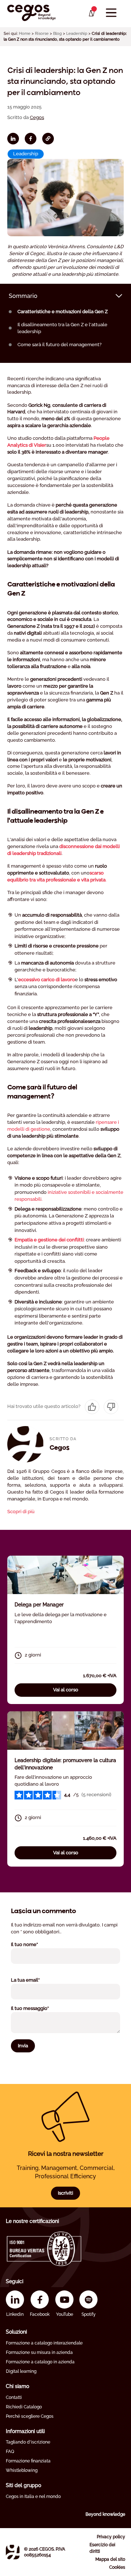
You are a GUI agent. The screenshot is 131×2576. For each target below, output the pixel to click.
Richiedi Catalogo (24, 2407)
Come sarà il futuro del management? (59, 345)
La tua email (35, 1980)
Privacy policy (111, 2537)
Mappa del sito (110, 2559)
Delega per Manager (39, 1605)
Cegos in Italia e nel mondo (33, 2497)
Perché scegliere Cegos (30, 2416)
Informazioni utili (25, 2431)
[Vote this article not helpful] (111, 1407)
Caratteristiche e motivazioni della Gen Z (63, 312)
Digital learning (21, 2371)
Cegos (37, 117)
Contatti (14, 2397)
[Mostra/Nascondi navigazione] (111, 13)
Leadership (77, 34)
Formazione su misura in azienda (39, 2352)
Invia (23, 2046)
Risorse (42, 34)
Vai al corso (66, 1690)
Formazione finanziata (28, 2461)
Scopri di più (21, 1512)
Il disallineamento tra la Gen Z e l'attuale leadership (62, 328)
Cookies (117, 2567)
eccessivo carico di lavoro (47, 980)
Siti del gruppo (23, 2485)
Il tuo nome (34, 1944)
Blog (57, 34)
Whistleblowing (22, 2470)
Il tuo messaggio (39, 2008)
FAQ (10, 2452)
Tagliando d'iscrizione (28, 2442)
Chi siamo (17, 2386)
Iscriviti (65, 2193)
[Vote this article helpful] (92, 1407)
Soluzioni (16, 2332)
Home (25, 34)
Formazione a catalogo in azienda (40, 2362)
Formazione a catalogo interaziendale (44, 2343)
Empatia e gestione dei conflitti (49, 1240)
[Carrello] (91, 13)
